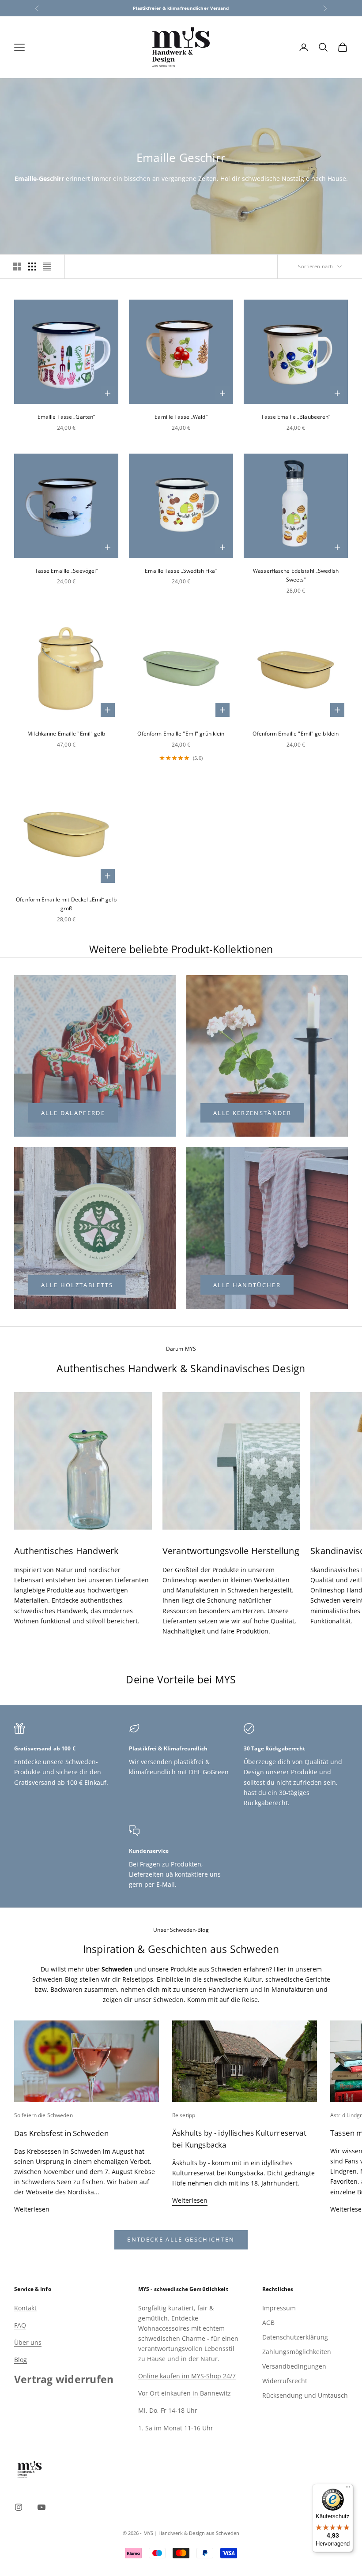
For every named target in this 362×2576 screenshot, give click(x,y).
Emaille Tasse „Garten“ (66, 417)
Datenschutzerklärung (295, 2337)
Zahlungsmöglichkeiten (297, 2352)
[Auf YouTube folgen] (41, 2507)
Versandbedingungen (294, 2366)
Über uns (28, 2342)
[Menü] (348, 2489)
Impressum (279, 2308)
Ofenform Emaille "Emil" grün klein (181, 734)
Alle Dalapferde (73, 1113)
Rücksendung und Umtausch (305, 2395)
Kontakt (25, 2308)
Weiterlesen (32, 2209)
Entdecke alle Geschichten (181, 2239)
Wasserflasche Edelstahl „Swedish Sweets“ (296, 575)
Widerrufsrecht (285, 2381)
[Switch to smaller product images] (32, 267)
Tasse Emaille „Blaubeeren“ (296, 417)
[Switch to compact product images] (47, 267)
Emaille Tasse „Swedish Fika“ (181, 571)
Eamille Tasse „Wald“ (181, 417)
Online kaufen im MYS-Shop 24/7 (187, 2376)
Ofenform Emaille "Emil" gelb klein (296, 734)
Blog (21, 2360)
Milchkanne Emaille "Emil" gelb (66, 734)
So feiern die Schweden (43, 2115)
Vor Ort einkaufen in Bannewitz (185, 2393)
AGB (268, 2323)
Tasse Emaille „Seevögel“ (66, 571)
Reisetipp (184, 2115)
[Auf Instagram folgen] (19, 2507)
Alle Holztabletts (77, 1285)
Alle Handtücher (247, 1285)
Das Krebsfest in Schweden (61, 2133)
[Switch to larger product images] (17, 267)
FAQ (20, 2325)
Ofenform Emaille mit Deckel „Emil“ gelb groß (66, 904)
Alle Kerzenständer (252, 1113)
